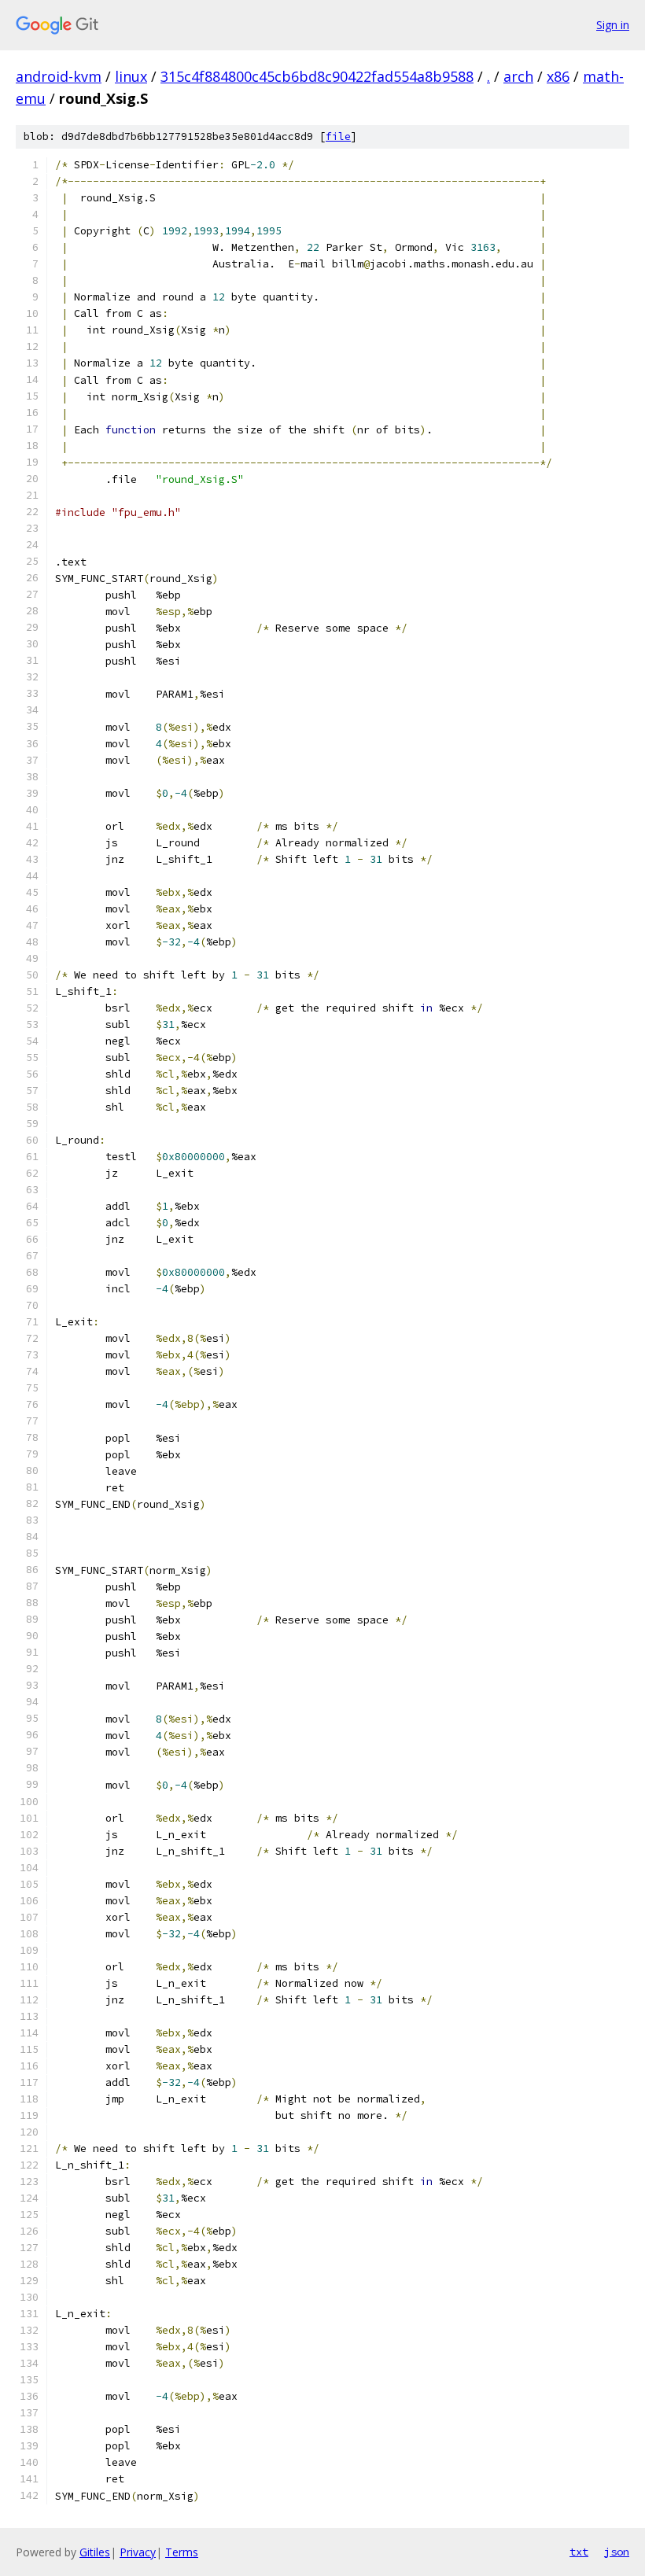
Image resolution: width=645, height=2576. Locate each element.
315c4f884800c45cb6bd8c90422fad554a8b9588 (317, 76)
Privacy (138, 2552)
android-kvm (59, 76)
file (338, 136)
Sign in (613, 25)
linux (131, 76)
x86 (558, 76)
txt (579, 2552)
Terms (182, 2552)
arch (518, 76)
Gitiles (95, 2552)
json (617, 2552)
